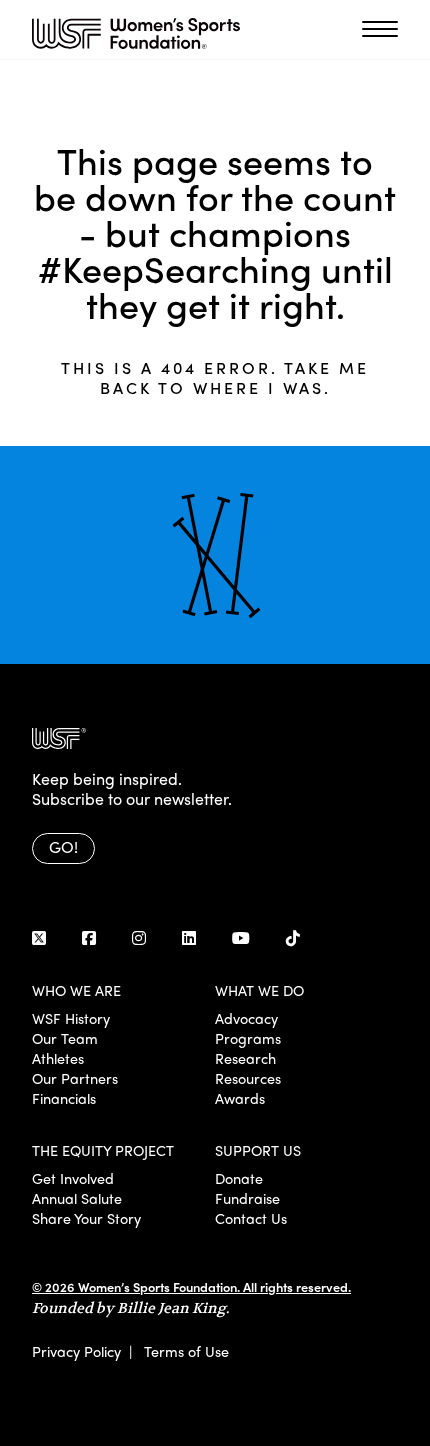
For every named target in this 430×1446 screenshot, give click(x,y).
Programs (248, 1038)
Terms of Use (186, 1351)
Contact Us (251, 1218)
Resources (248, 1078)
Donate (239, 1178)
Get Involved (73, 1178)
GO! (63, 846)
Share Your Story (86, 1218)
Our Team (65, 1038)
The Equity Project (103, 1150)
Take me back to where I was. (235, 377)
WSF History (71, 1018)
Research (245, 1058)
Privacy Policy (76, 1351)
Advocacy (246, 1018)
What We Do (259, 990)
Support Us (258, 1150)
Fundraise (247, 1198)
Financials (64, 1098)
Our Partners (75, 1078)
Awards (240, 1098)
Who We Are (76, 990)
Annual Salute (77, 1198)
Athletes (58, 1058)
